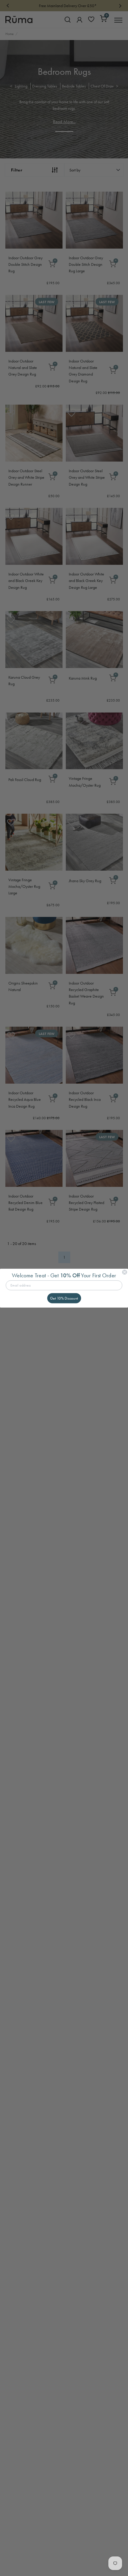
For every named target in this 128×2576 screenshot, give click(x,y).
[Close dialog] (125, 1272)
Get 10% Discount (64, 1298)
